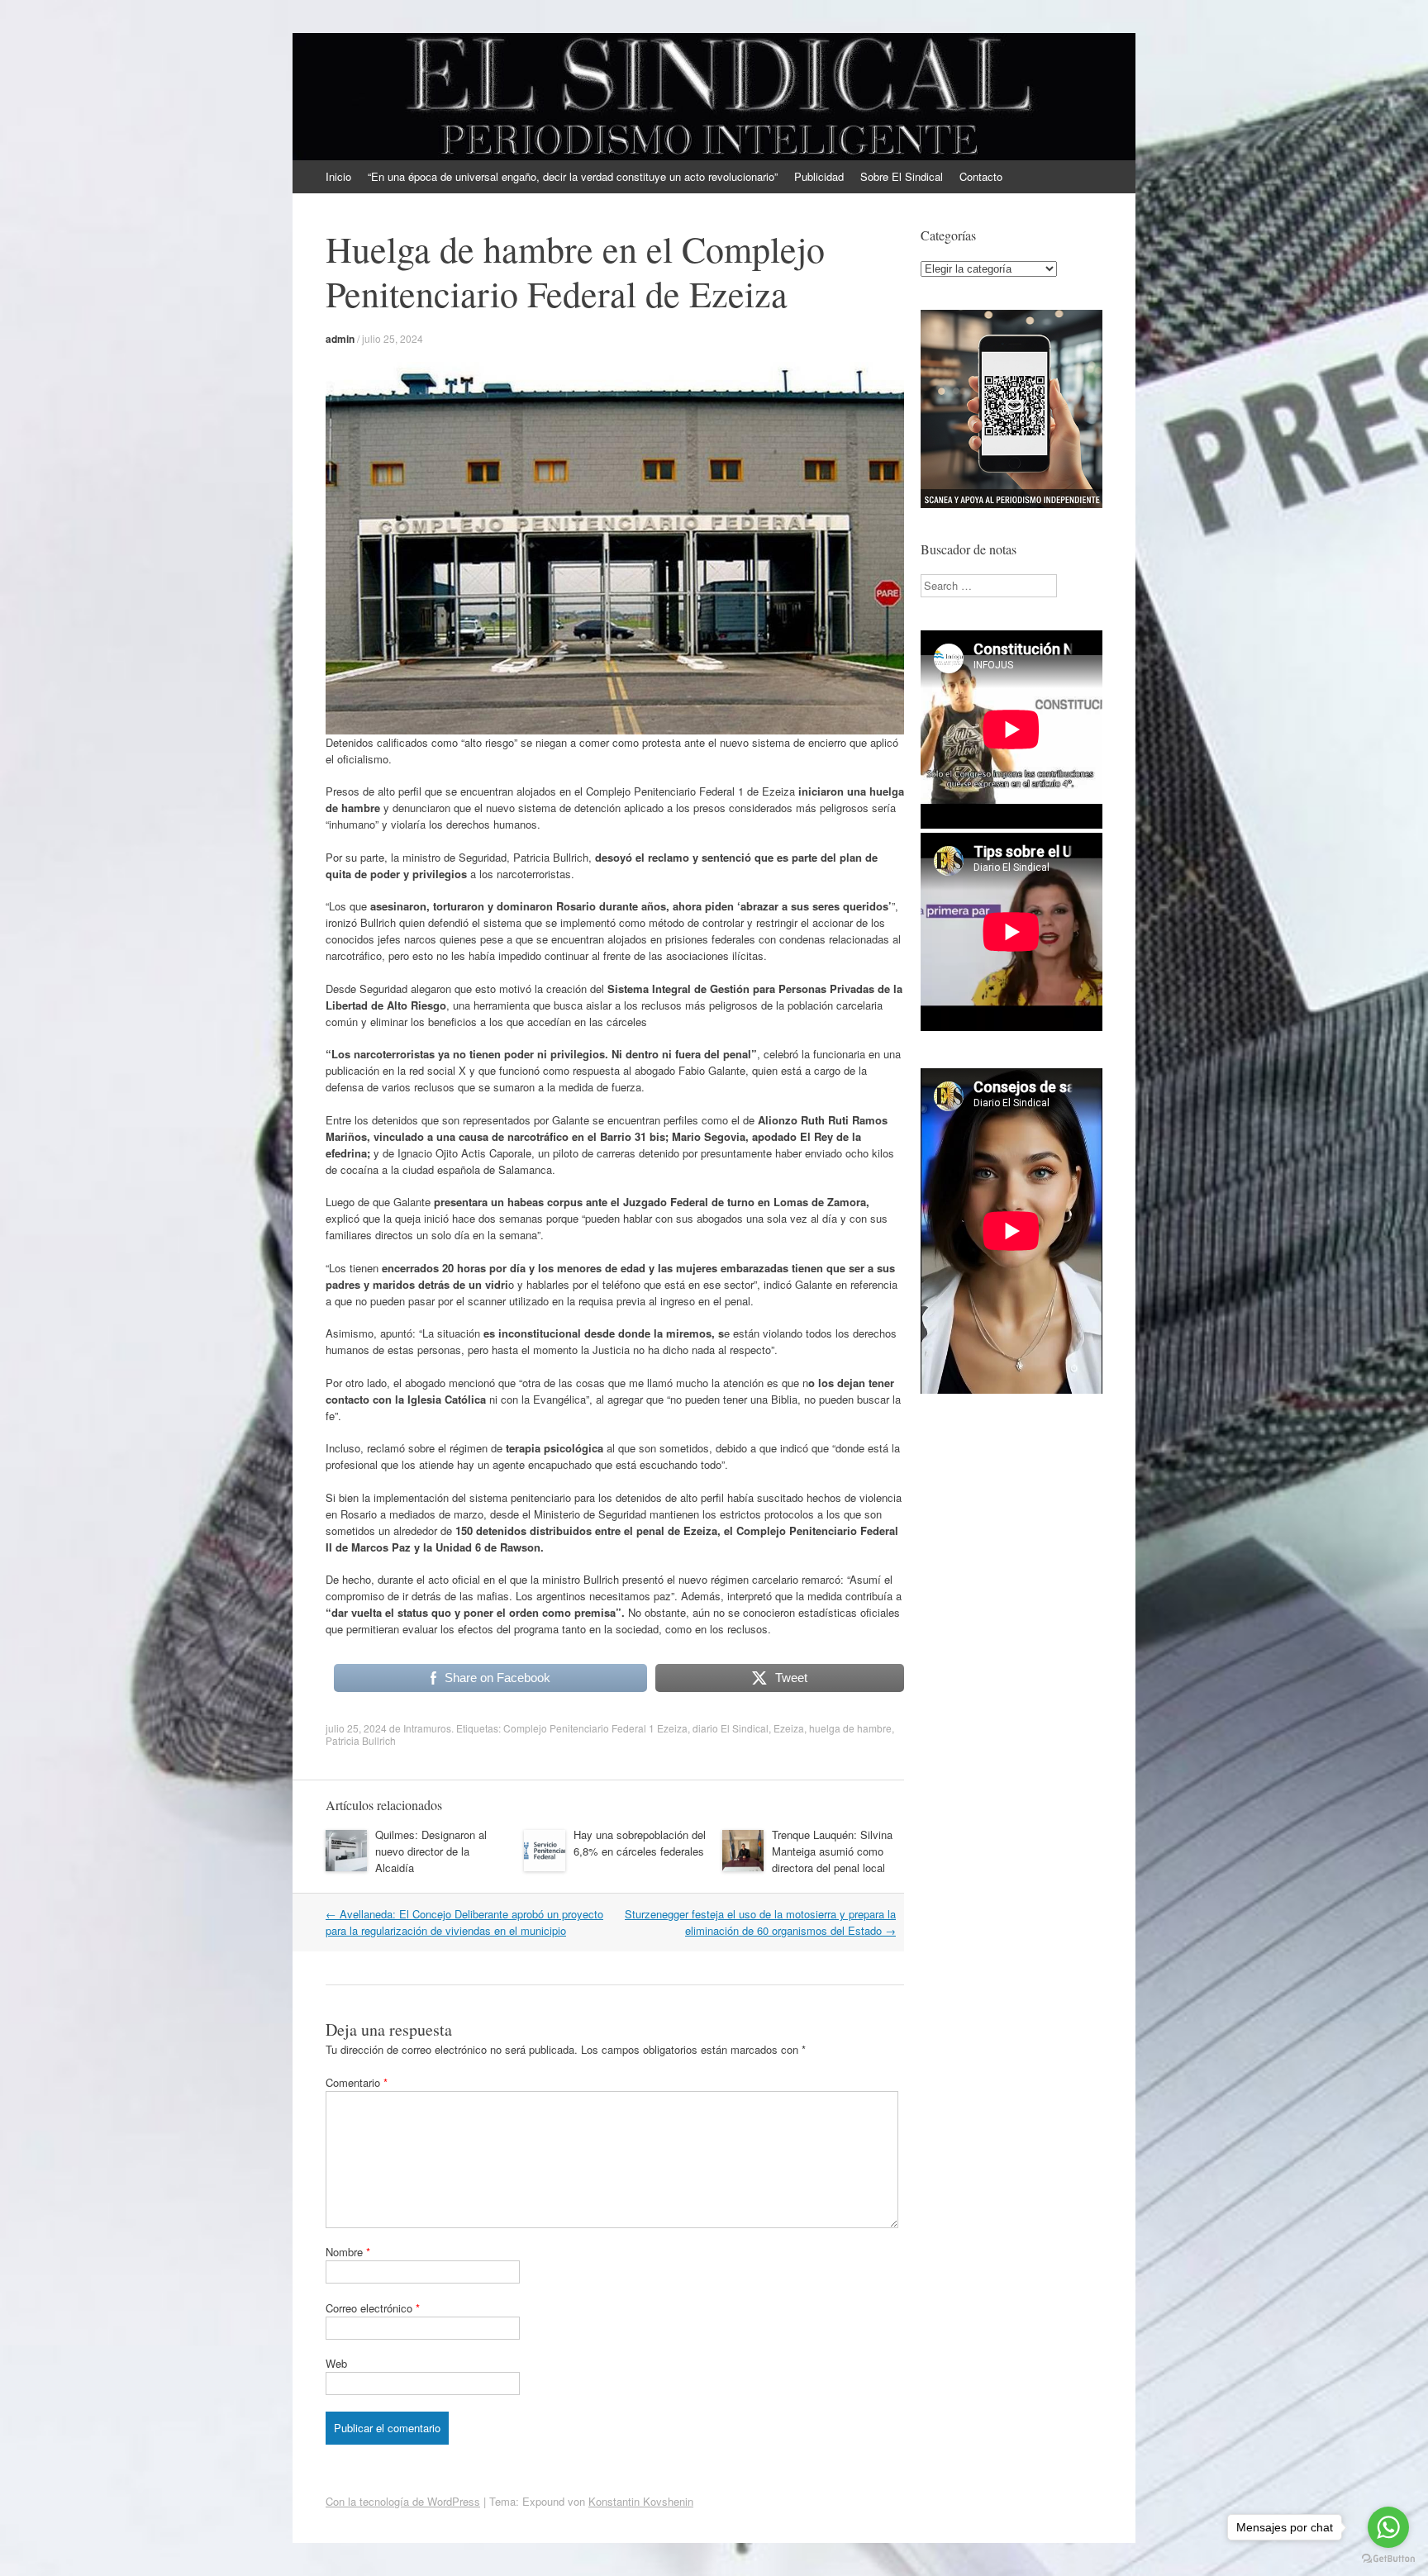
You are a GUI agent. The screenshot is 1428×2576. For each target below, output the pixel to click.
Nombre (348, 2252)
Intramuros (427, 1728)
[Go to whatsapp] (1388, 2527)
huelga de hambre (850, 1728)
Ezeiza (789, 1728)
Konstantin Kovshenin (641, 2501)
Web (336, 2363)
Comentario (357, 2082)
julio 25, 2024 (393, 338)
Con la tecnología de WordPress (403, 2501)
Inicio (338, 176)
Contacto (981, 176)
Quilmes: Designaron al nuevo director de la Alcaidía (431, 1851)
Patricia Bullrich (361, 1740)
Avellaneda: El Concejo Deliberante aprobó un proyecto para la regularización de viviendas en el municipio (464, 1922)
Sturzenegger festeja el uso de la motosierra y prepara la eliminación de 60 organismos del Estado (760, 1922)
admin (340, 339)
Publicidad (819, 176)
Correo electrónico (373, 2308)
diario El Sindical (731, 1728)
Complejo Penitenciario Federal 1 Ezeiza (595, 1728)
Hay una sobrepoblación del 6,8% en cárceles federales (640, 1843)
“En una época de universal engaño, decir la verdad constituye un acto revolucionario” (573, 176)
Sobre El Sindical (902, 176)
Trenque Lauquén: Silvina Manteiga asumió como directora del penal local (832, 1851)
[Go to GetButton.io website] (1388, 2559)
